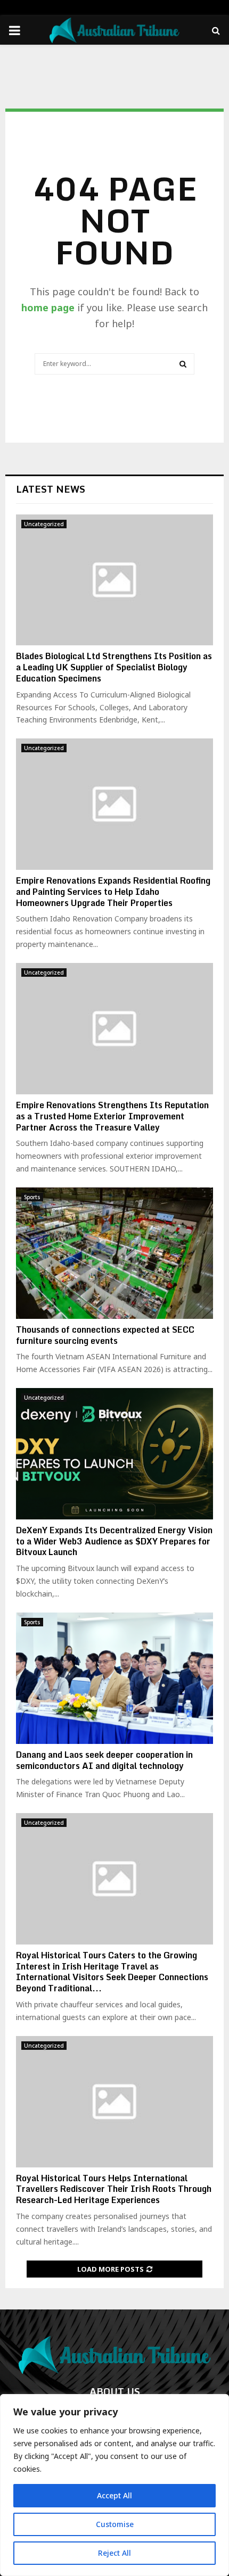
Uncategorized (44, 524)
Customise (115, 2524)
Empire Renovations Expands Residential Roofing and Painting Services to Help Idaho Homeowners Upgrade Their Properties (113, 892)
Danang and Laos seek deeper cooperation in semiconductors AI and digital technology (104, 1760)
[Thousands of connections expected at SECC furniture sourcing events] (114, 1253)
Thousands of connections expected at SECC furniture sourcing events (105, 1335)
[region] (114, 2485)
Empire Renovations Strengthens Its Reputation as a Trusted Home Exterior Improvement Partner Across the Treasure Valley (112, 1116)
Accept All (114, 2495)
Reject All (114, 2553)
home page (48, 308)
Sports (32, 1197)
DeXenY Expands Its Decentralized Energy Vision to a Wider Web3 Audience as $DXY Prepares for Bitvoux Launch (114, 1541)
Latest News (51, 489)
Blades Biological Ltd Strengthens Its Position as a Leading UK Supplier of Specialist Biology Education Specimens (114, 667)
